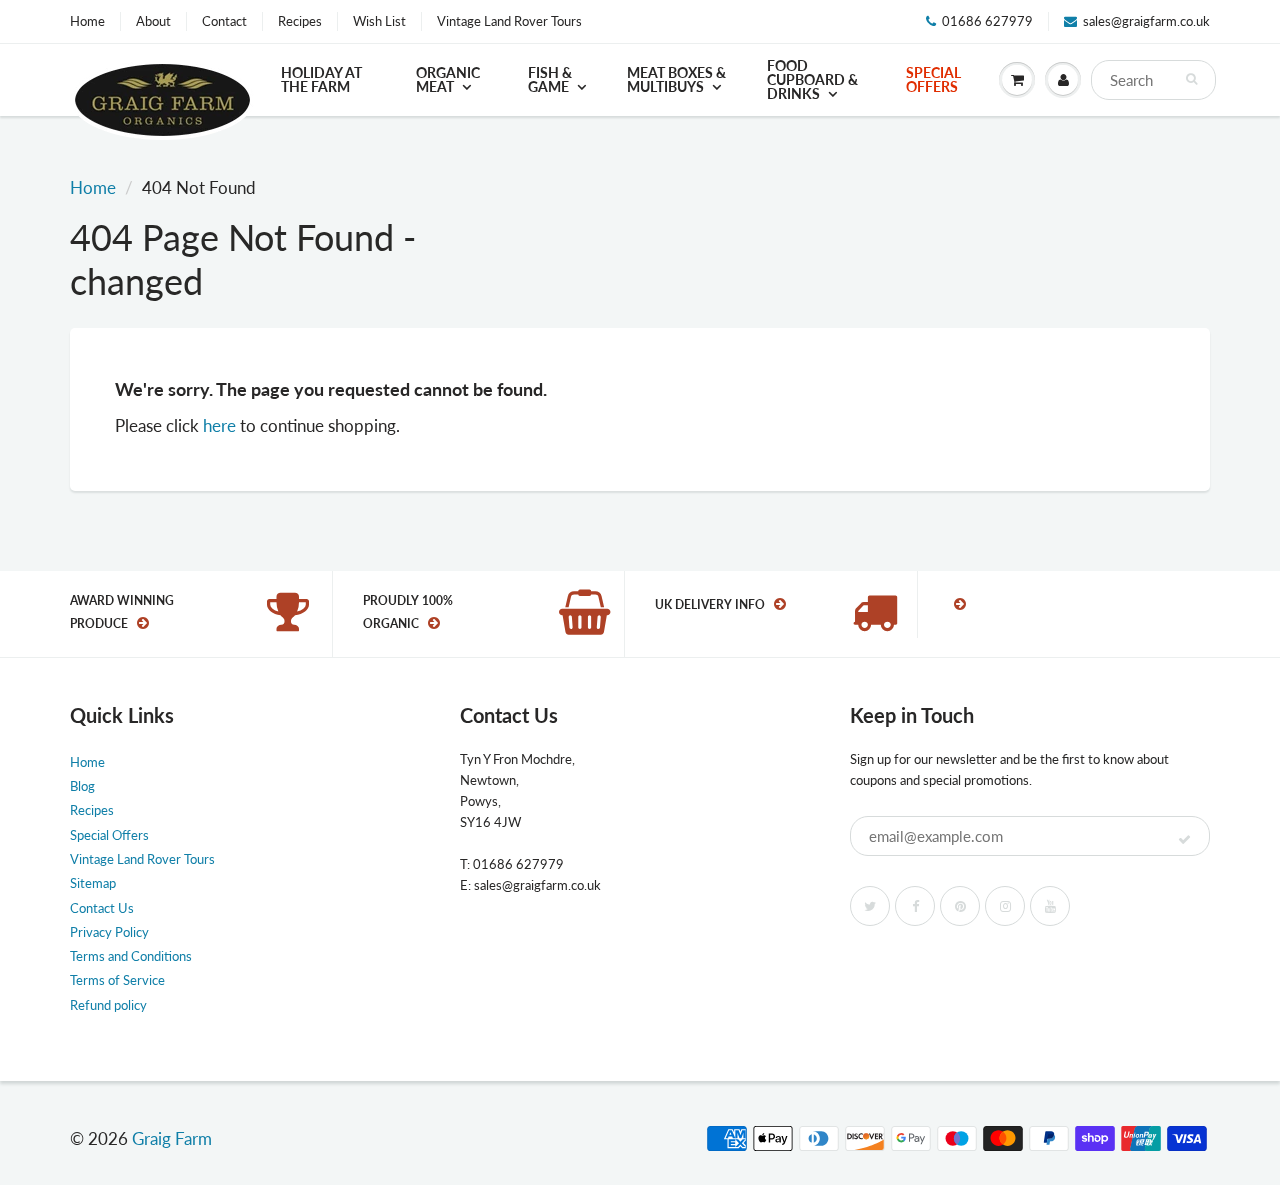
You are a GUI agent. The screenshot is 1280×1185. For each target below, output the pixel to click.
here (219, 425)
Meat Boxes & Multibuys (676, 79)
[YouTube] (1050, 906)
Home (87, 21)
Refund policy (108, 1005)
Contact (224, 21)
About (153, 21)
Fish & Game (550, 79)
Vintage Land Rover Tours (509, 21)
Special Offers (933, 79)
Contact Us (102, 908)
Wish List (379, 21)
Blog (82, 786)
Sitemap (93, 883)
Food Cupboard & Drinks (812, 79)
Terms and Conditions (131, 956)
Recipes (300, 21)
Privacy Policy (109, 932)
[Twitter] (870, 906)
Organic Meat (448, 79)
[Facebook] (915, 906)
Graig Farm (172, 1138)
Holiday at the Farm (321, 79)
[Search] (1191, 79)
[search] (1153, 80)
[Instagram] (1005, 906)
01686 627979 (987, 21)
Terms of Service (117, 980)
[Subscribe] (1184, 840)
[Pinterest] (960, 906)
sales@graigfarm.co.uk (1146, 21)
